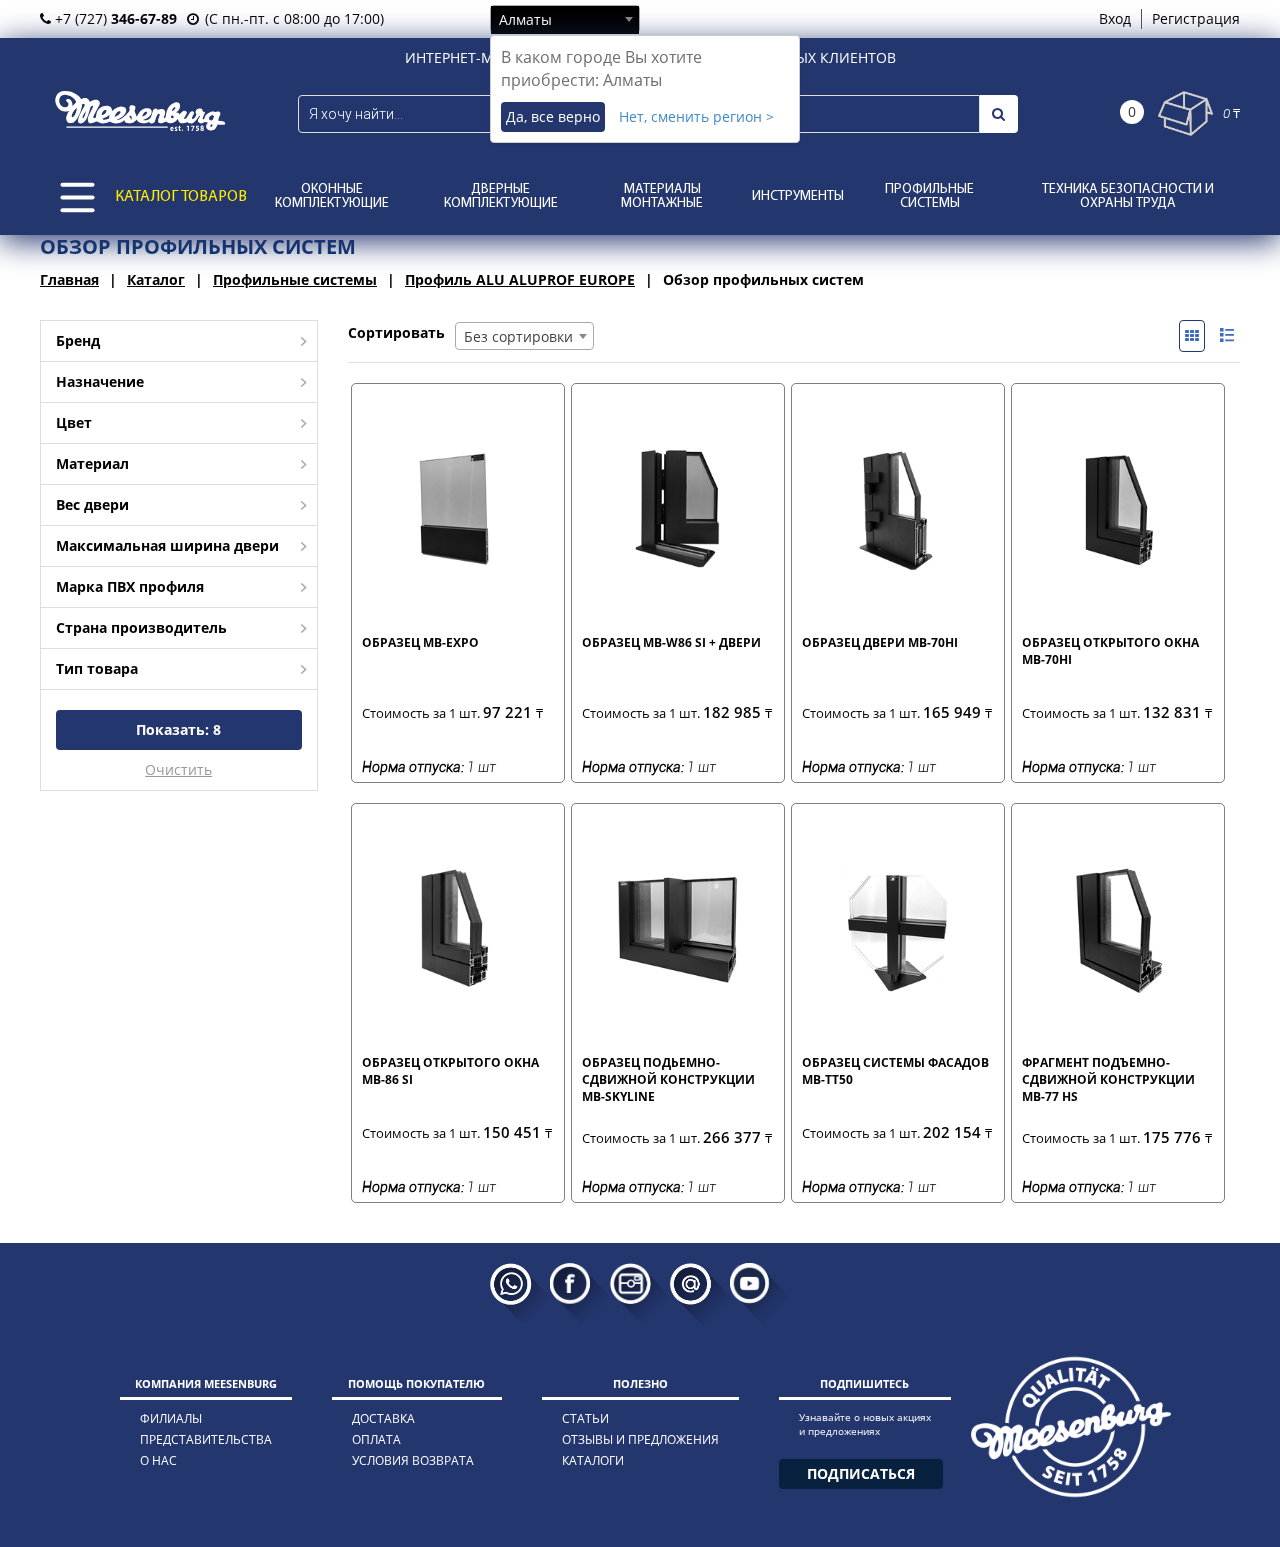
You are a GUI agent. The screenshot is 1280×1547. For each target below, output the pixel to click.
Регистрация (1196, 18)
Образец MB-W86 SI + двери (671, 642)
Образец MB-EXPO (420, 642)
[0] (1185, 113)
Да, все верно (553, 116)
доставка (383, 1418)
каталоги (593, 1460)
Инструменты (798, 196)
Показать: (178, 729)
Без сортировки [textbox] (518, 336)
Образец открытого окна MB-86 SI (450, 1071)
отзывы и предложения (640, 1439)
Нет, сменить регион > (696, 116)
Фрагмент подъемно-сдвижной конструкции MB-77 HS (1108, 1079)
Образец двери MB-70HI (880, 642)
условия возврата (413, 1460)
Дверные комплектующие (501, 196)
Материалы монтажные (662, 196)
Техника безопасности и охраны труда (1128, 196)
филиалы (171, 1418)
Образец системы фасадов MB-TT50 (895, 1071)
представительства (206, 1439)
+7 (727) (114, 18)
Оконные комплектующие (332, 196)
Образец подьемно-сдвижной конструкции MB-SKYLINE (668, 1079)
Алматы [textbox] (525, 19)
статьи (585, 1418)
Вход (1115, 18)
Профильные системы (929, 196)
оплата (376, 1439)
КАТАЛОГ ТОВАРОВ (181, 197)
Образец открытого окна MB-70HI (1110, 651)
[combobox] (565, 19)
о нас (158, 1460)
